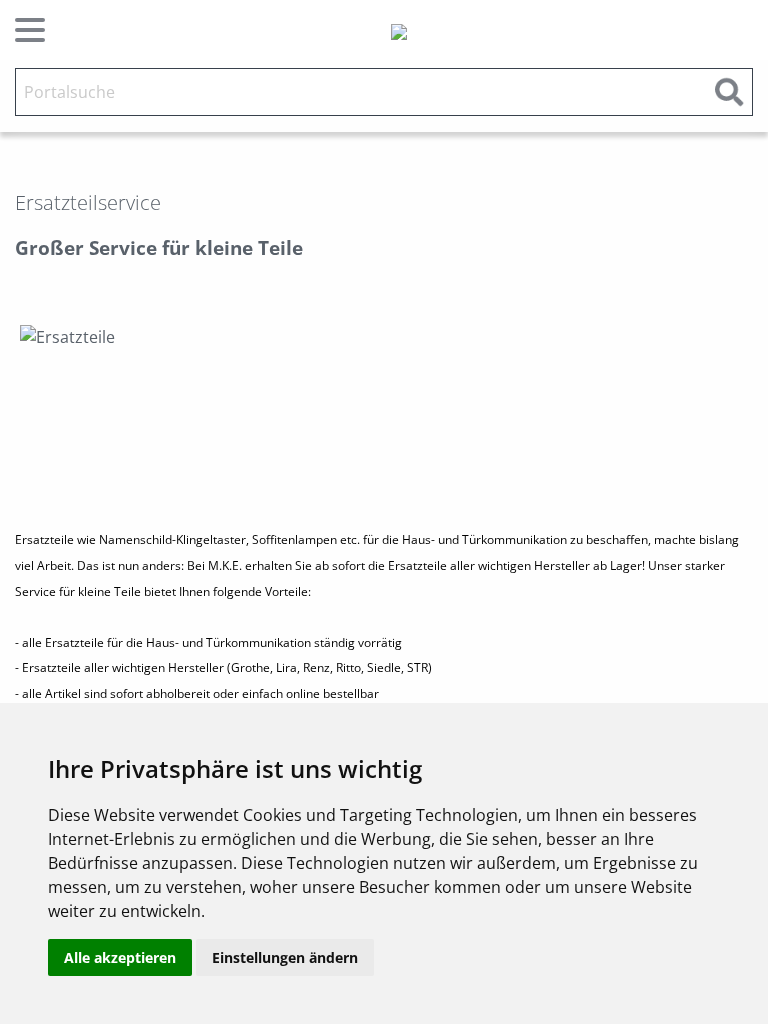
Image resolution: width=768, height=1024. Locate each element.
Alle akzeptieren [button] (120, 957)
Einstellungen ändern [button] (285, 957)
